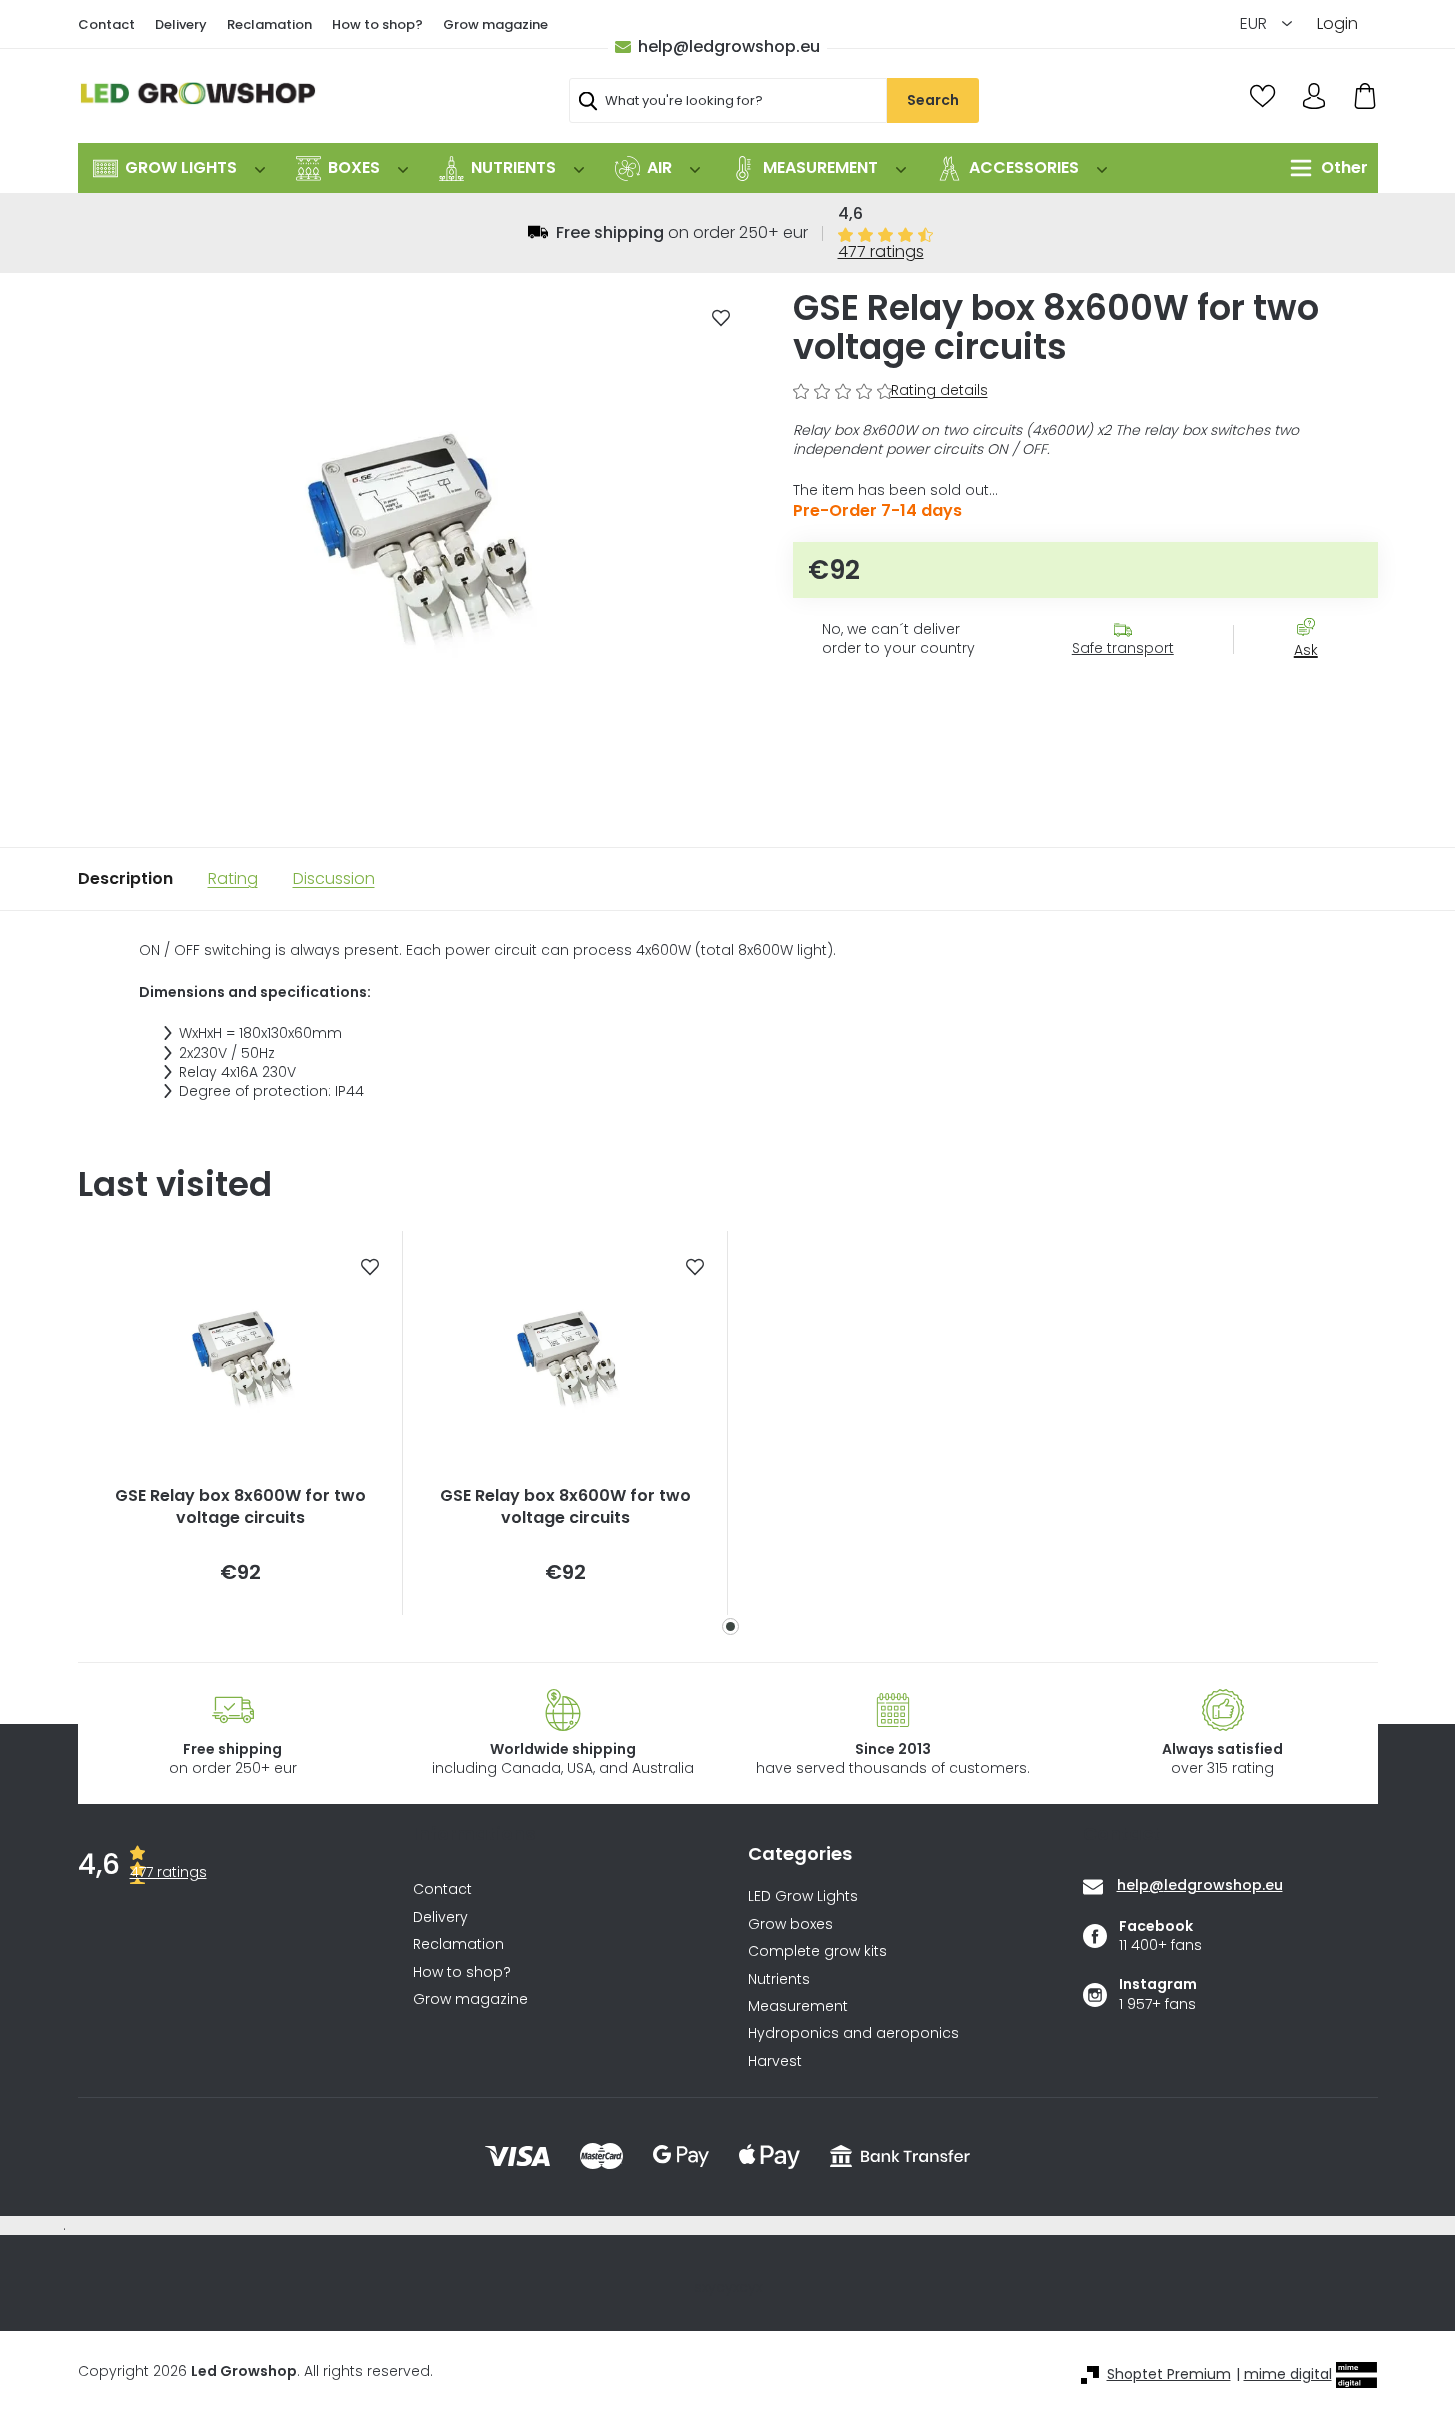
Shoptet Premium (1169, 2374)
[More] (1324, 168)
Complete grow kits (817, 1951)
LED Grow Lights (803, 1896)
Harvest (775, 2061)
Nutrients (779, 1979)
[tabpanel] (240, 1422)
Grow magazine (495, 24)
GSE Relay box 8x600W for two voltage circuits (240, 1507)
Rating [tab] (233, 878)
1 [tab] (730, 1626)
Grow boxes (790, 1924)
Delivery (181, 24)
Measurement (798, 2006)
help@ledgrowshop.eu (729, 46)
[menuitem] (179, 168)
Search (933, 100)
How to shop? (377, 24)
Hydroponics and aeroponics (853, 2033)
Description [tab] (125, 878)
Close (1316, 686)
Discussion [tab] (334, 878)
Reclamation (269, 24)
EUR (1255, 23)
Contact (106, 24)
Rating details (939, 390)
